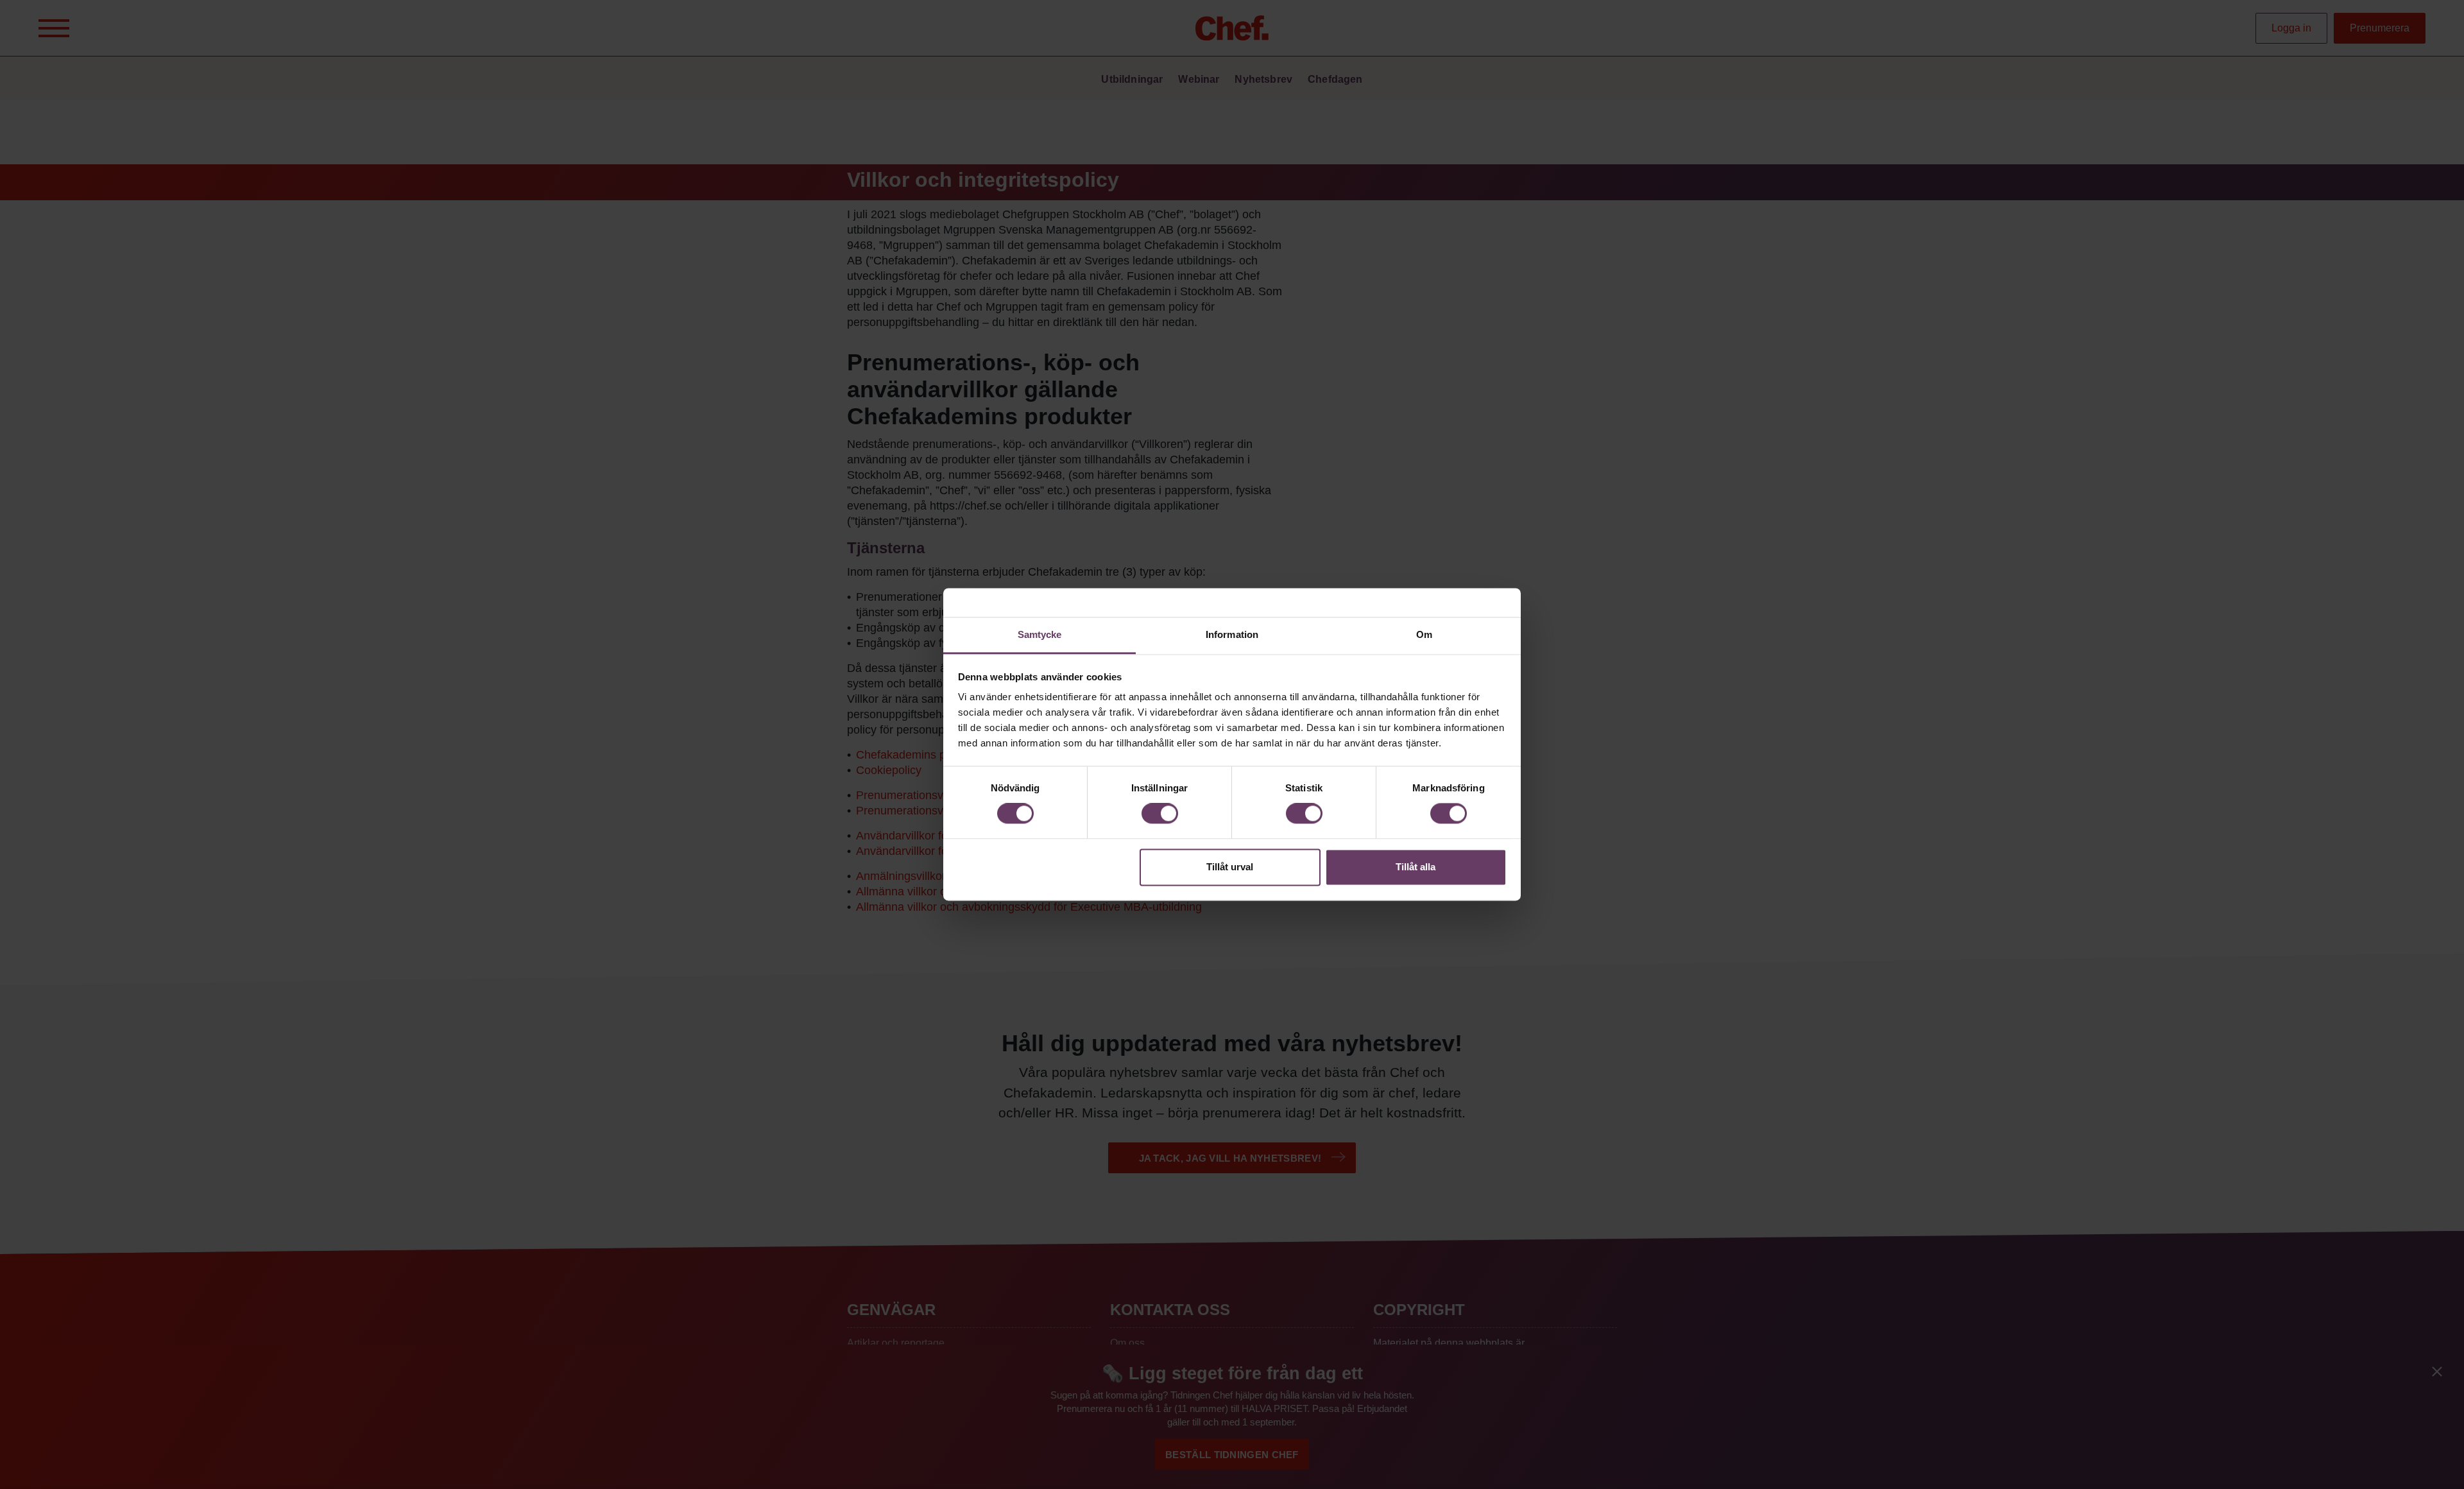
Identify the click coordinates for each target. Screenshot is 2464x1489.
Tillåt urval (1230, 867)
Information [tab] (1232, 634)
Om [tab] (1424, 634)
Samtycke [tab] (1040, 634)
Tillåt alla (1416, 867)
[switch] (1160, 814)
